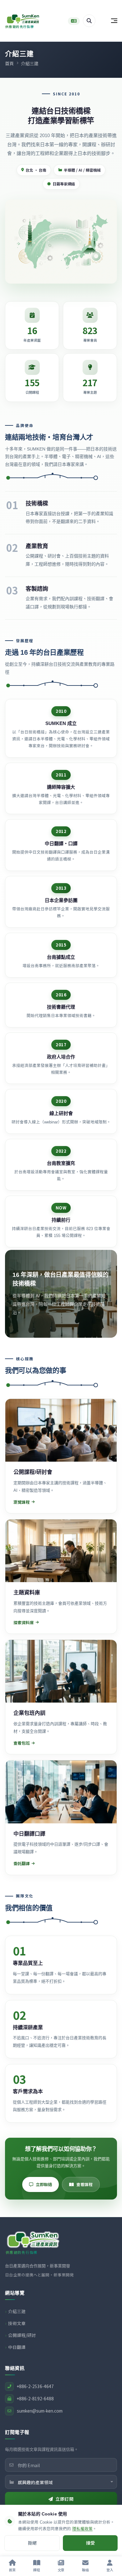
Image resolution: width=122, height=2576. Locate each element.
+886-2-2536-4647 (35, 2386)
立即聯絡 (44, 2184)
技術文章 (17, 2323)
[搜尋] (89, 21)
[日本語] (74, 21)
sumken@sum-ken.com (40, 2411)
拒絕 (32, 2543)
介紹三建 (17, 2311)
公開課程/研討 (22, 2335)
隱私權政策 (82, 2529)
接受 (90, 2543)
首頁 (9, 63)
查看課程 (84, 2184)
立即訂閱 (64, 2499)
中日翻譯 (17, 2347)
